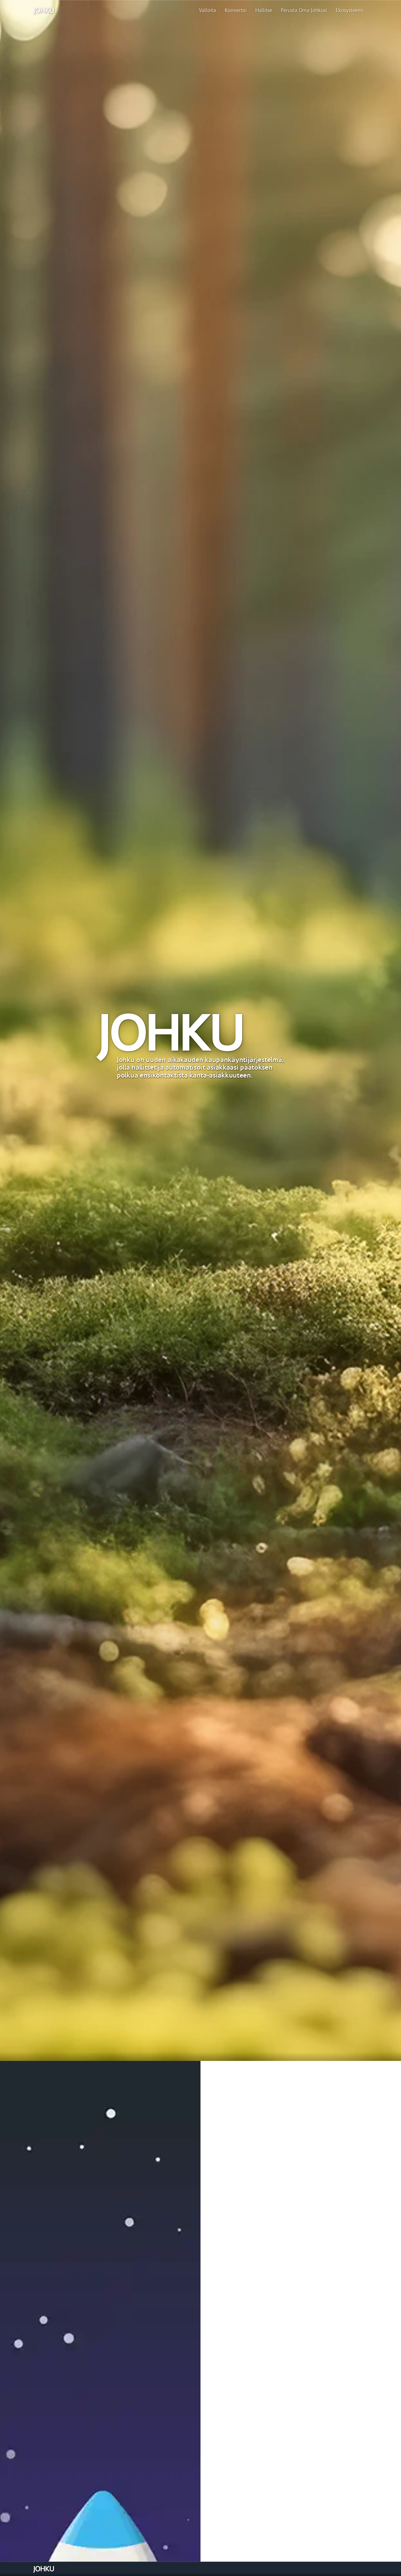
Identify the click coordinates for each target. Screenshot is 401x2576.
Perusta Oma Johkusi (304, 11)
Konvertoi (236, 11)
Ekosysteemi (350, 11)
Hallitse (264, 11)
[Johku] (44, 11)
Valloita (208, 11)
